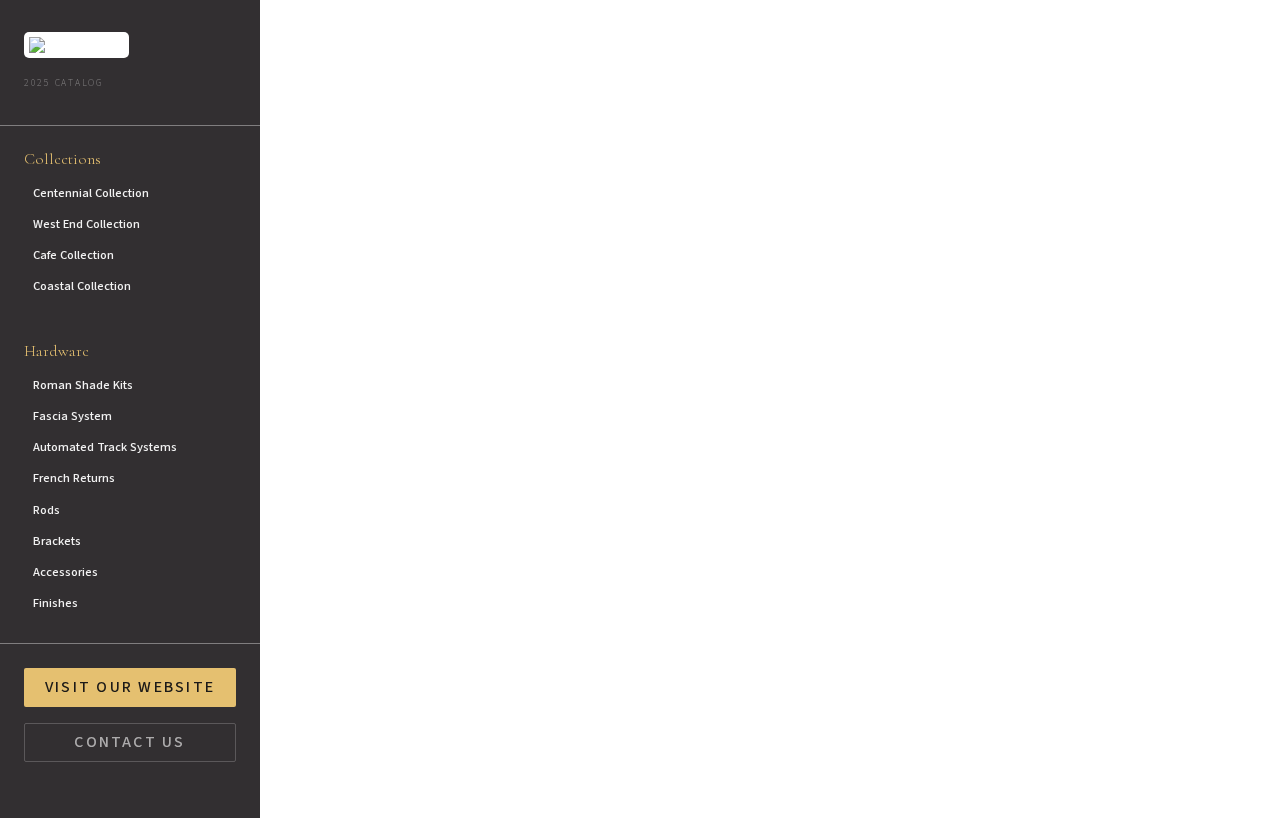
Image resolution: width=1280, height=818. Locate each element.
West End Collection (86, 224)
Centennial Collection (91, 193)
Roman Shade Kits (83, 385)
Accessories (65, 572)
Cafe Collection (73, 255)
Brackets (57, 541)
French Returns (74, 478)
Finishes (55, 603)
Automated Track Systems (105, 447)
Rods (46, 510)
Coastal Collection (82, 286)
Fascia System (72, 416)
